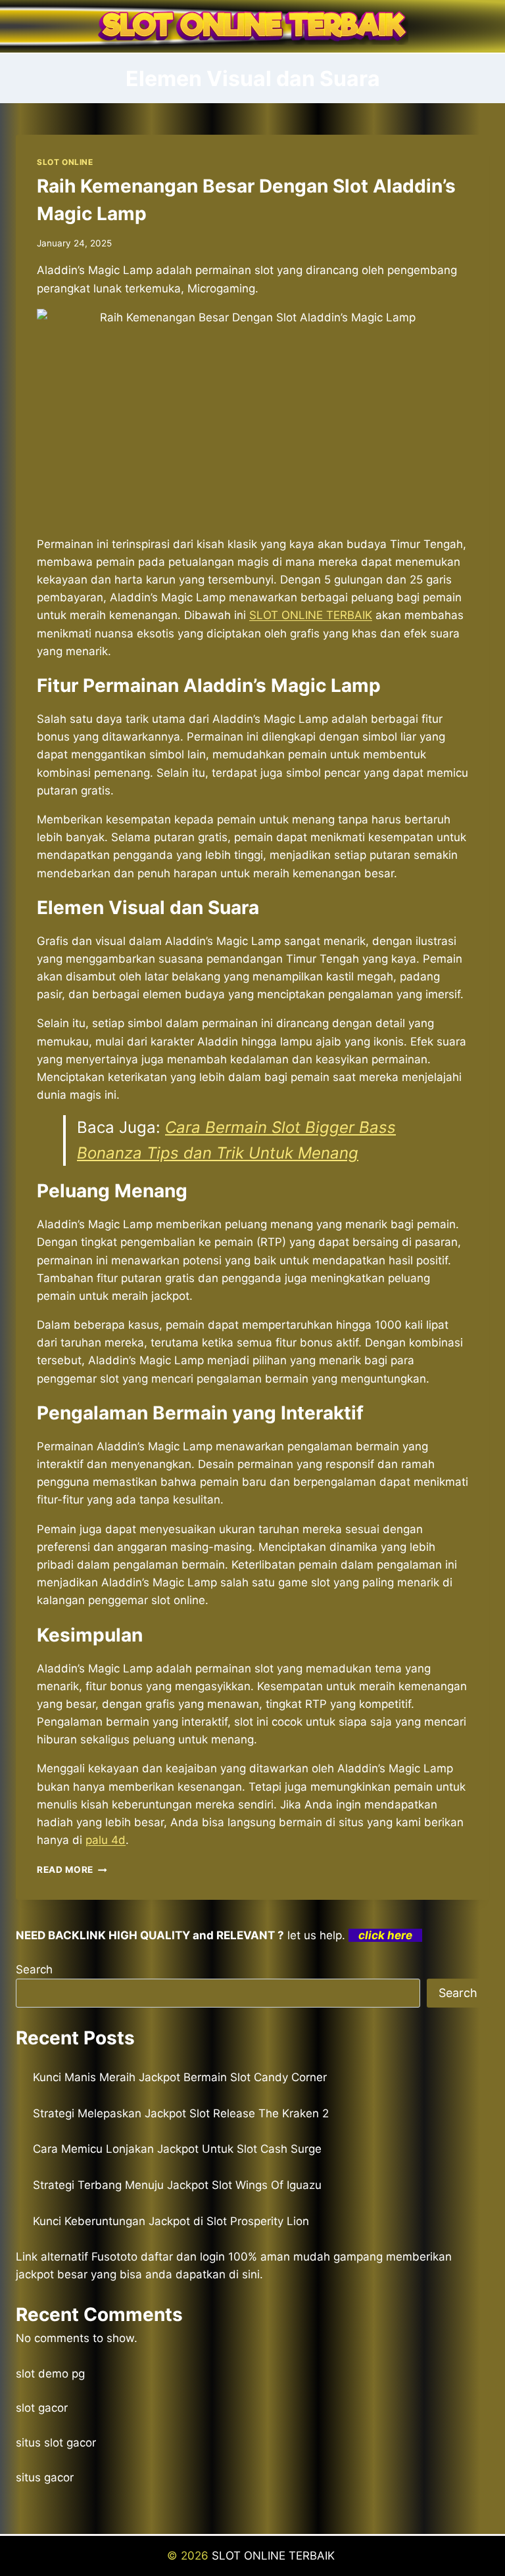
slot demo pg (50, 2374)
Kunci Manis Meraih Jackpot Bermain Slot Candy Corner (180, 2077)
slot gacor (42, 2408)
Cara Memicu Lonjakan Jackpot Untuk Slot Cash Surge (177, 2149)
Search (34, 1969)
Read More (72, 1870)
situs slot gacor (56, 2443)
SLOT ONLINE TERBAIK (275, 2556)
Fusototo (114, 2257)
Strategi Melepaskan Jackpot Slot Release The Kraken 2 (181, 2113)
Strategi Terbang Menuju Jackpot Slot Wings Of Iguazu (177, 2185)
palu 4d (106, 1840)
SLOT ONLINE (65, 162)
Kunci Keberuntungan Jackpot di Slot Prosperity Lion (171, 2221)
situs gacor (45, 2477)
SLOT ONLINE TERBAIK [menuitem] (311, 615)
